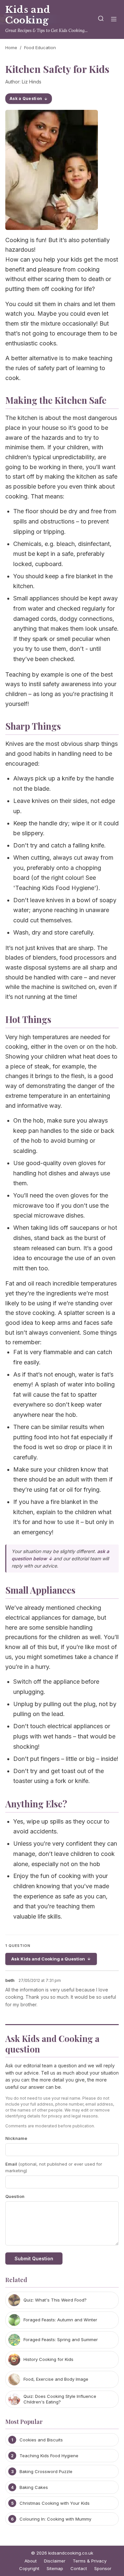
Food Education (40, 48)
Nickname (16, 2138)
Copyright (29, 2568)
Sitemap (55, 2568)
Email (54, 2167)
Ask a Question (26, 98)
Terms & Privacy (90, 2561)
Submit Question (34, 2258)
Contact (79, 2568)
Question (15, 2196)
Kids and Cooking (28, 15)
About (31, 2561)
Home (11, 48)
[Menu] (114, 20)
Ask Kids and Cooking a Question (48, 1959)
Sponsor (103, 2568)
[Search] (101, 20)
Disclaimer (55, 2561)
